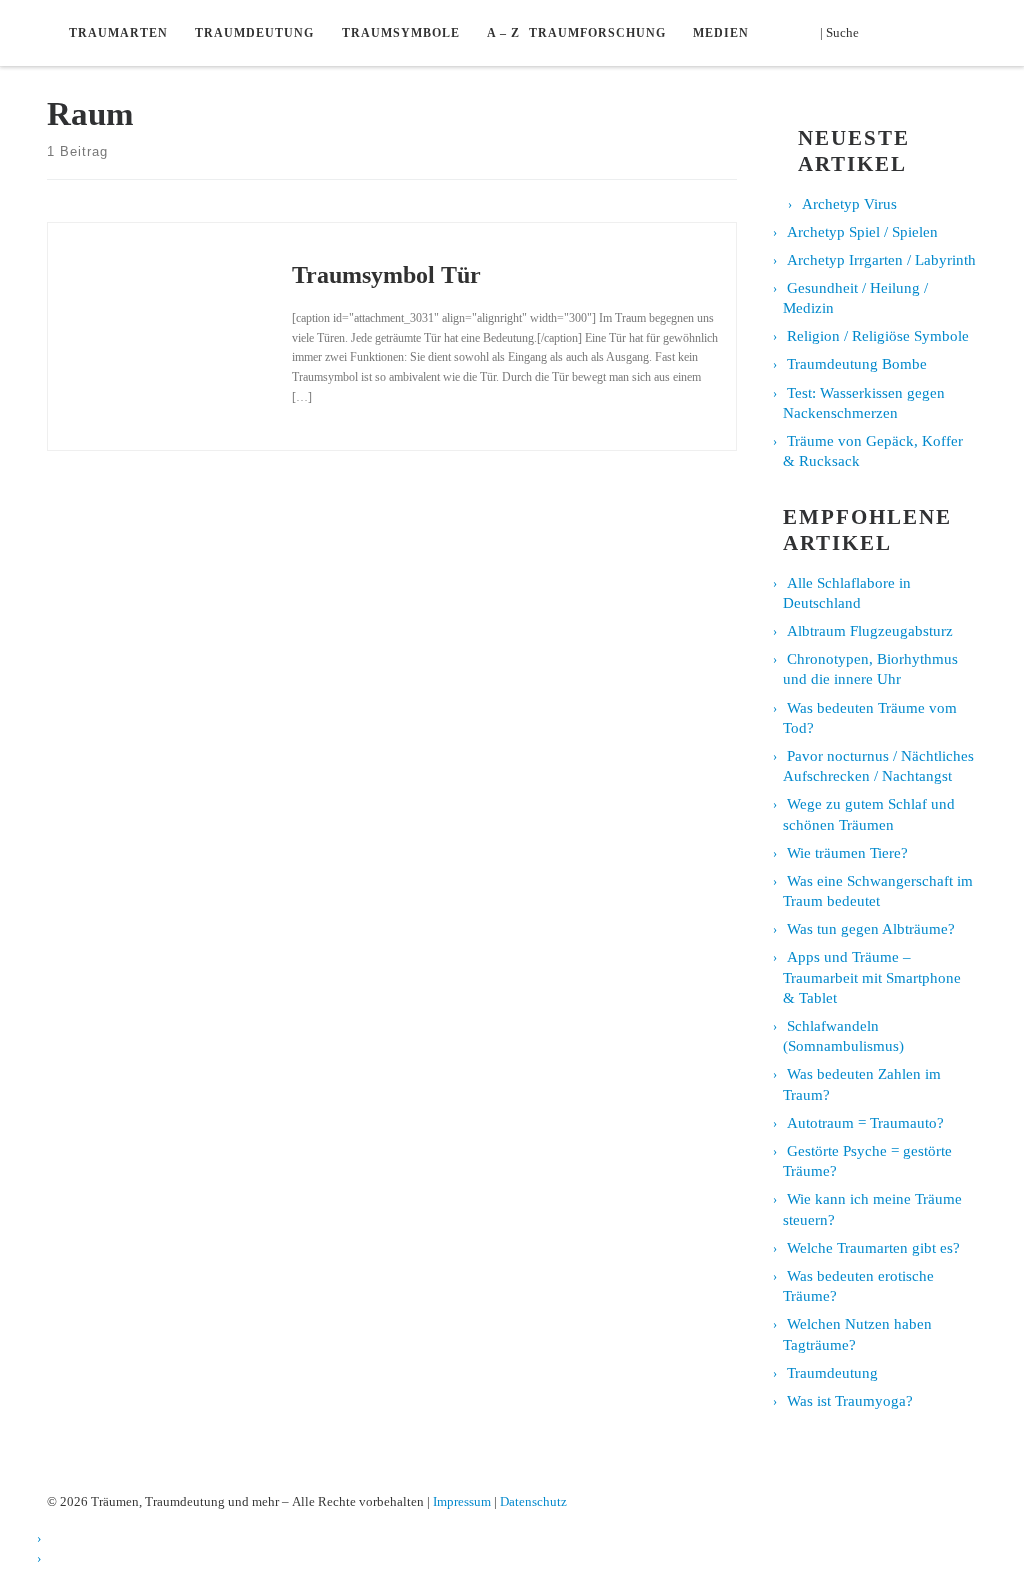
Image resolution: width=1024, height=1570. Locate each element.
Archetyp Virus (849, 204)
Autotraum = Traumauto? (865, 1123)
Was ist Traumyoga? (850, 1401)
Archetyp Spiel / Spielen (862, 232)
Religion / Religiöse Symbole (878, 336)
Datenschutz (533, 1501)
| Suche (845, 32)
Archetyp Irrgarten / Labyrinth (881, 260)
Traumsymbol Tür (386, 274)
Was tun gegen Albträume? (871, 929)
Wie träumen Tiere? (847, 853)
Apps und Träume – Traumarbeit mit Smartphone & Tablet (872, 977)
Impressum (462, 1501)
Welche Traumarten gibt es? (873, 1248)
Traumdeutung (832, 1373)
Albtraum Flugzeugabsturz (870, 631)
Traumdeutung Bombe (857, 364)
